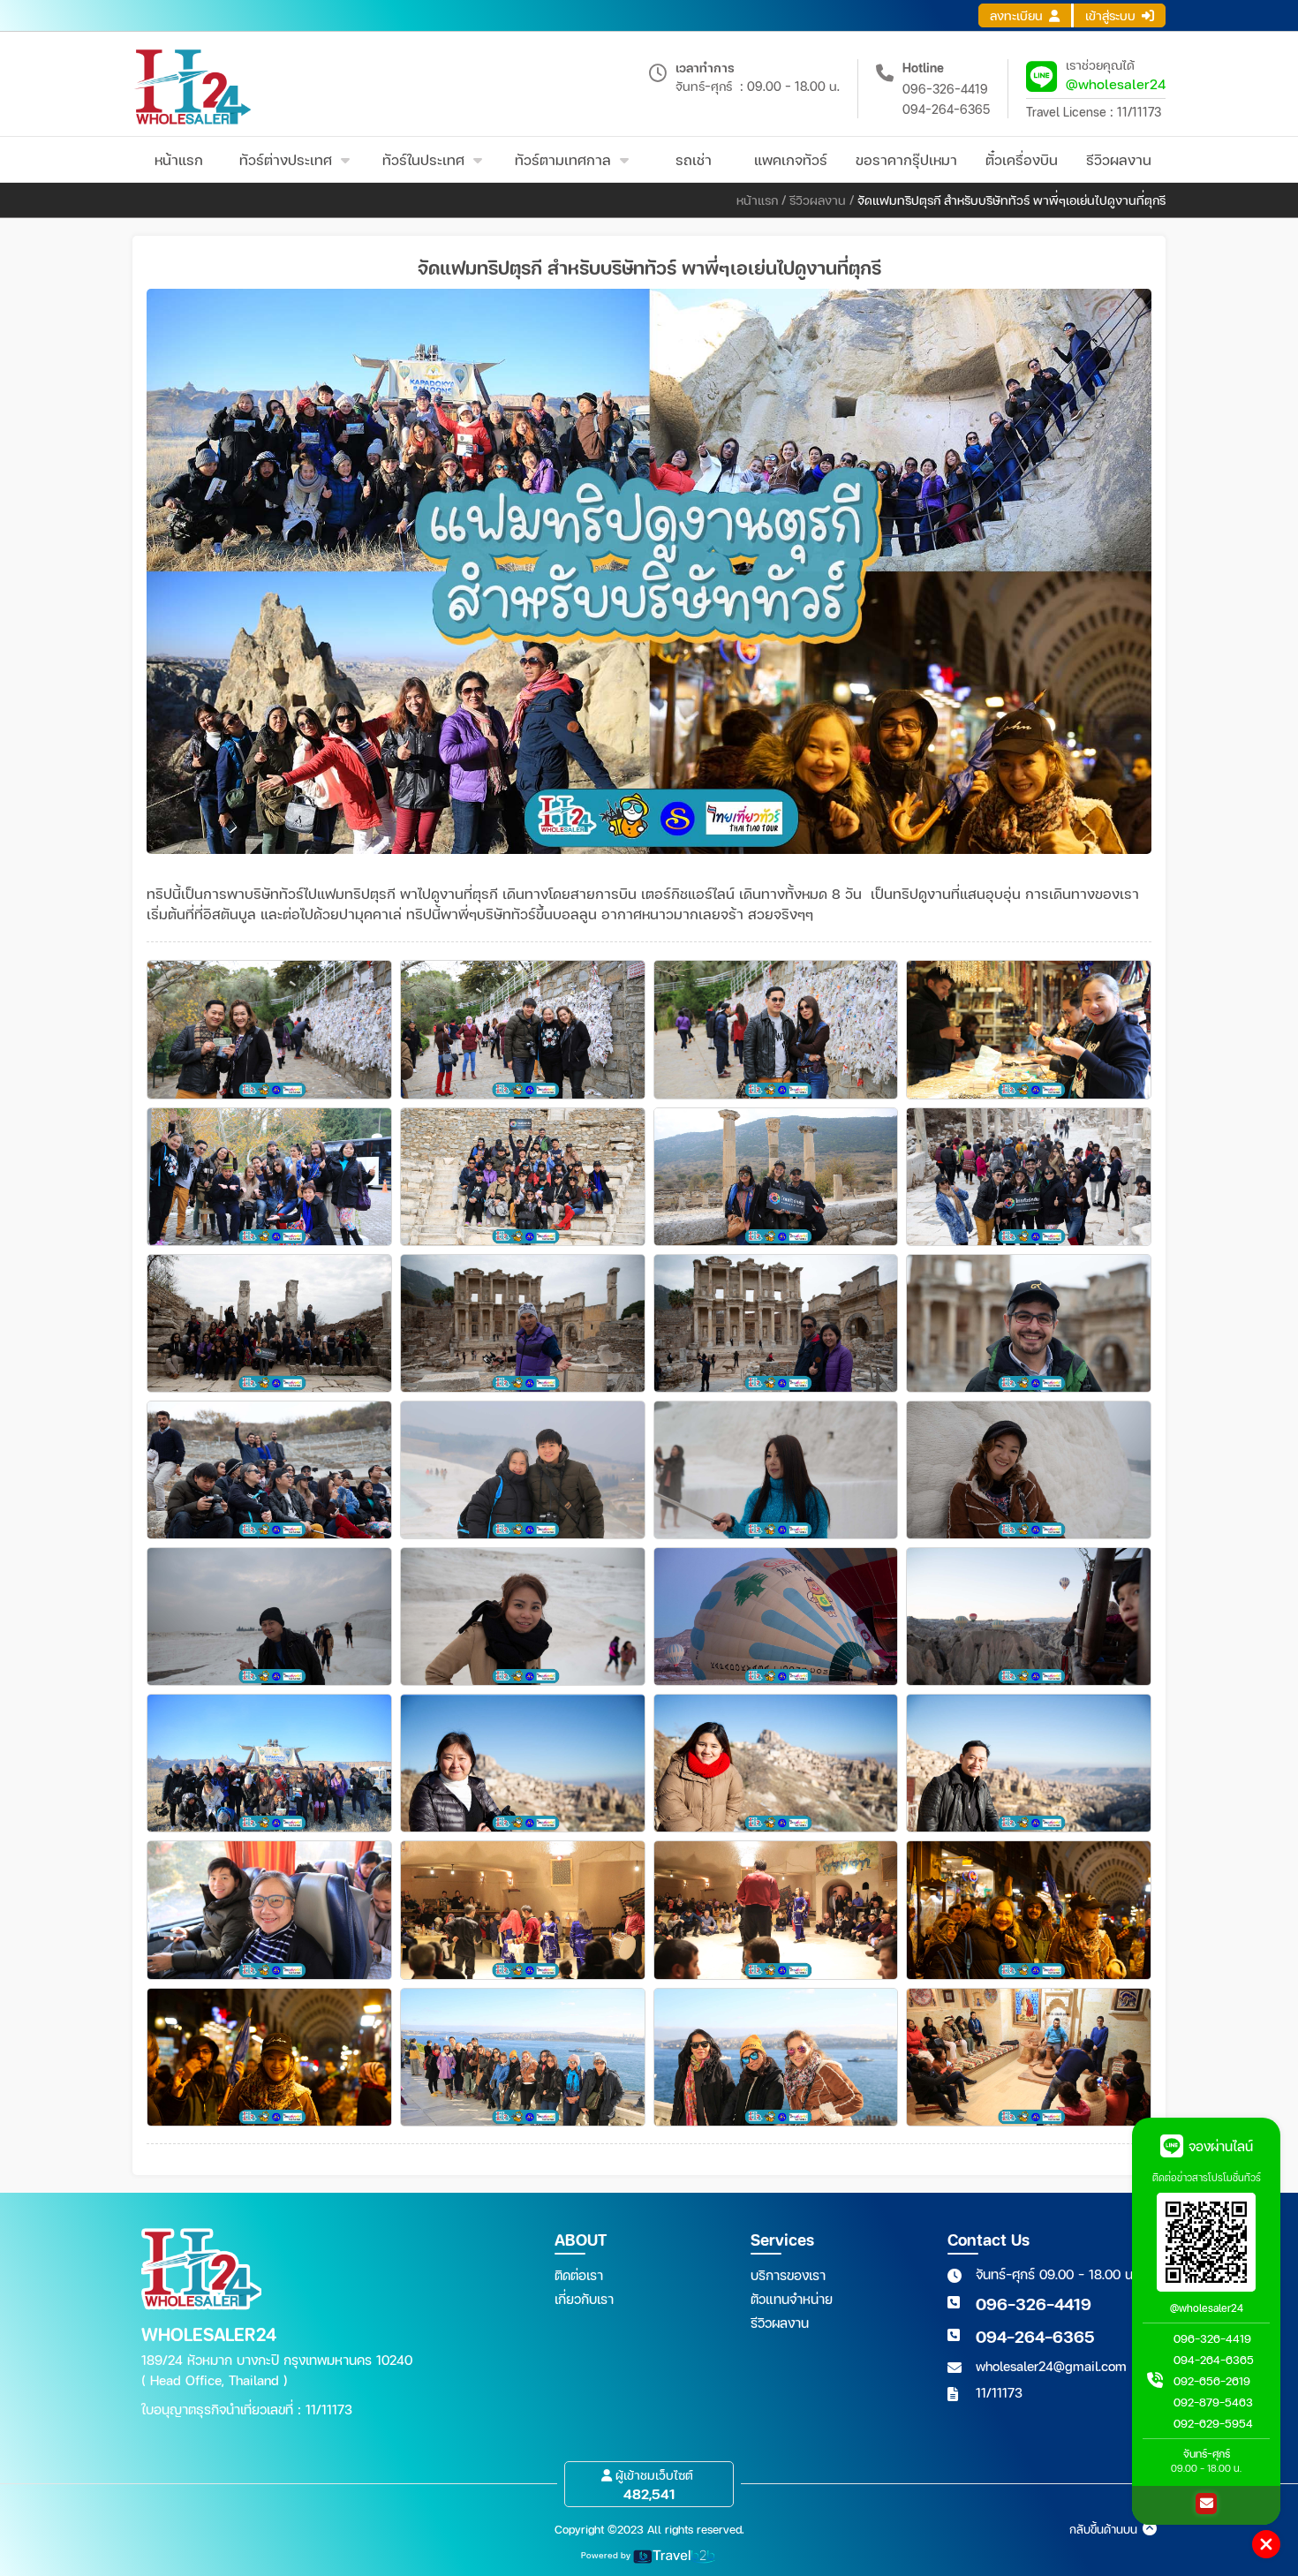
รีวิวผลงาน (818, 200)
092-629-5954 (1213, 2423)
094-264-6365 (946, 109)
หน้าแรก (757, 200)
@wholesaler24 (1116, 83)
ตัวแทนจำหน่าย (792, 2299)
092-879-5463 (1213, 2402)
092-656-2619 (1212, 2381)
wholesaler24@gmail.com (1051, 2366)
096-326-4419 (945, 89)
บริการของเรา (788, 2275)
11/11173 (999, 2392)
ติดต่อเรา (579, 2275)
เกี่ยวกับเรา (584, 2299)
